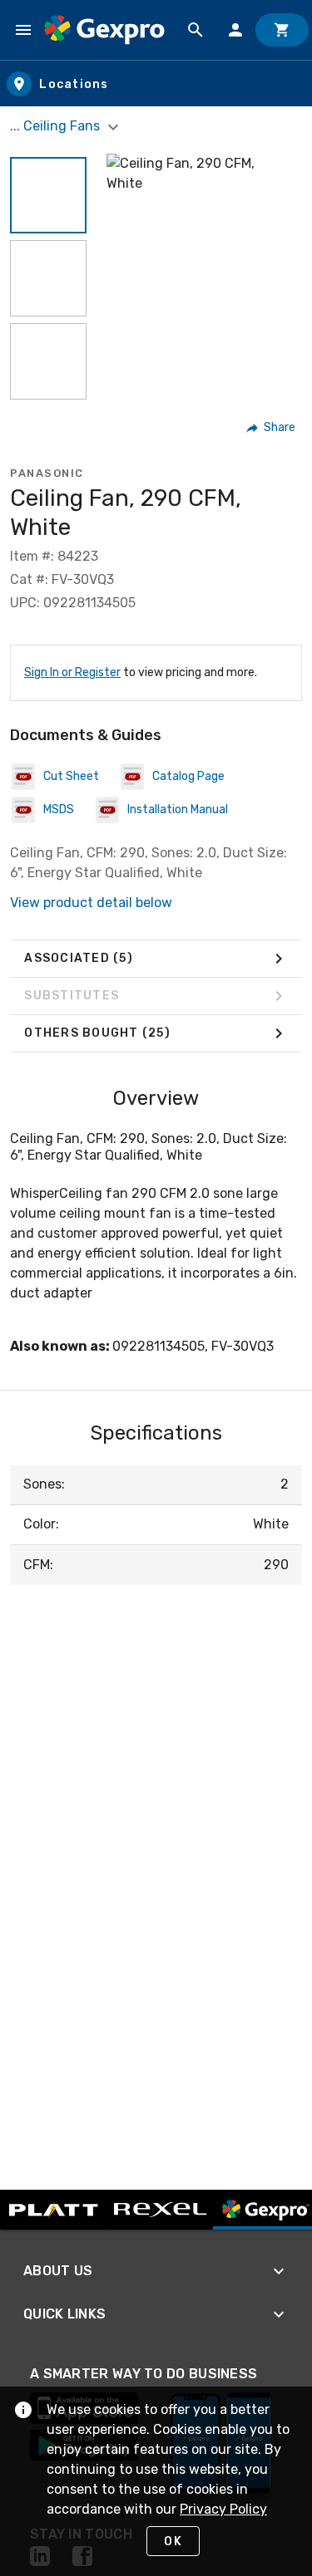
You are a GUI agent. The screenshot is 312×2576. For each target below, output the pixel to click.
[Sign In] (235, 30)
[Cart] (282, 30)
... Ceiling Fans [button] (57, 126)
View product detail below (91, 903)
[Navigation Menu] (23, 30)
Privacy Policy (223, 2509)
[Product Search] (196, 30)
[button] (48, 195)
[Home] (104, 30)
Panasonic (47, 473)
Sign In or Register (72, 672)
